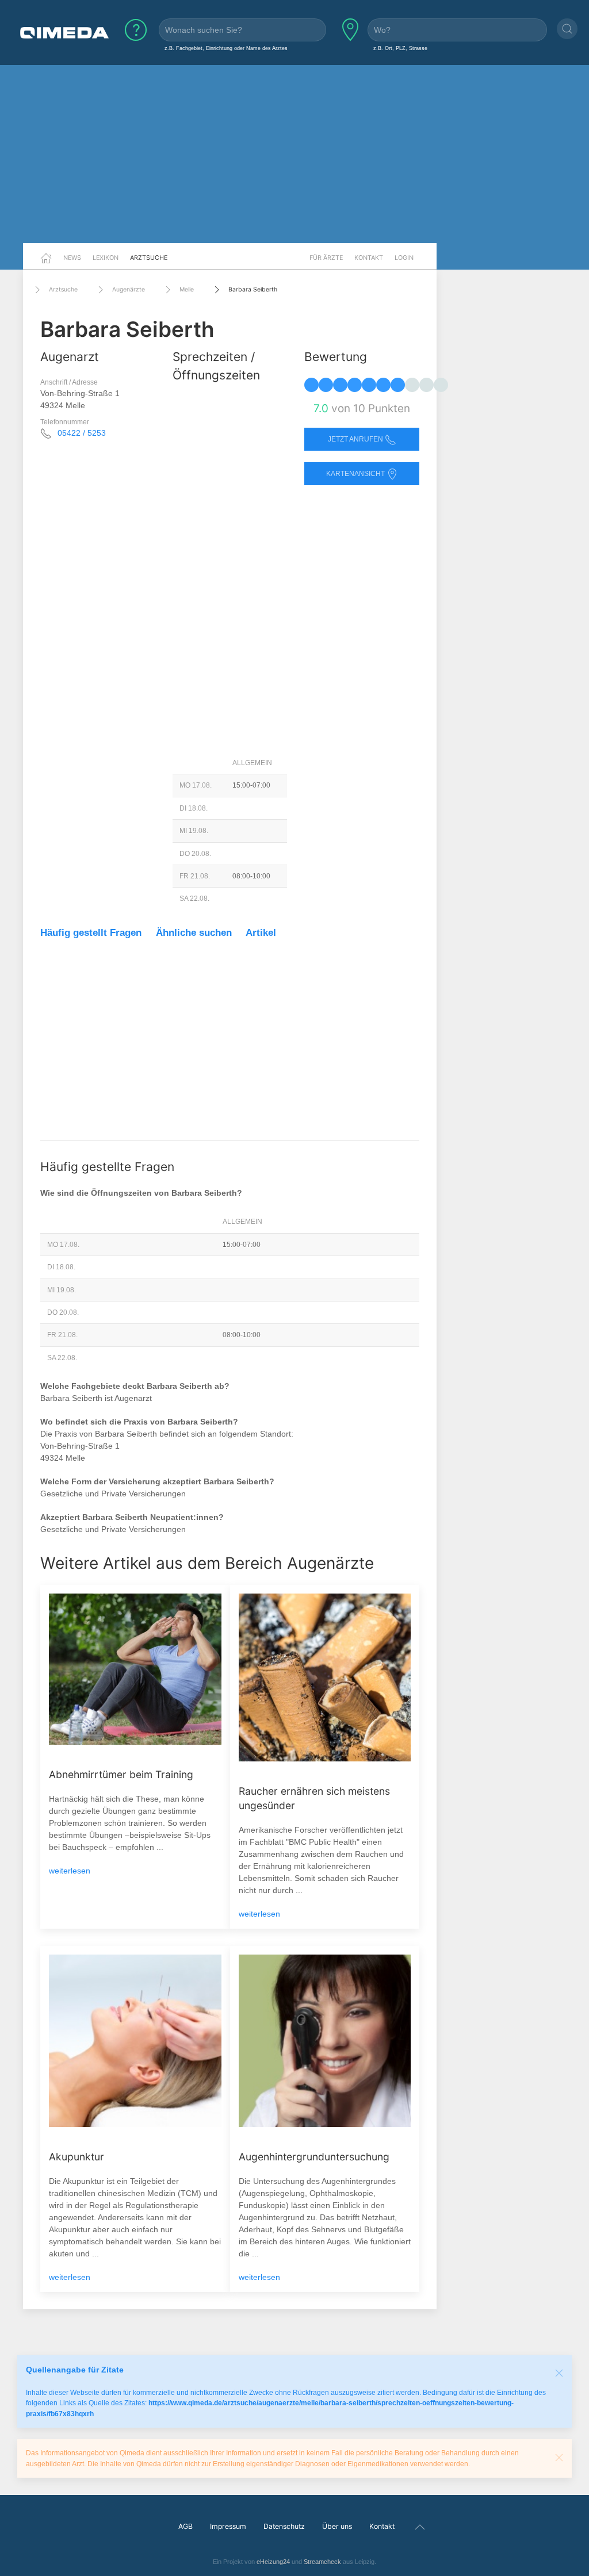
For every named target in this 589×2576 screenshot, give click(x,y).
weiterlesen (70, 1871)
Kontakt (369, 258)
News (72, 258)
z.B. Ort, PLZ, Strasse (400, 48)
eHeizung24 (273, 2562)
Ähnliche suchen (194, 933)
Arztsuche (149, 258)
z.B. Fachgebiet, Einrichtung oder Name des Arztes (226, 48)
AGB (186, 2526)
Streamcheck (322, 2562)
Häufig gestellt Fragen (91, 933)
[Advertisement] (294, 154)
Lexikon (106, 258)
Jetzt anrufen (356, 439)
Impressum (228, 2526)
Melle (187, 289)
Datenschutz (284, 2526)
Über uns (337, 2526)
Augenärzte (129, 289)
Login (404, 258)
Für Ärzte (326, 258)
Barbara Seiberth (253, 289)
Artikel (261, 933)
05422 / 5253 (82, 433)
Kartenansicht (356, 474)
